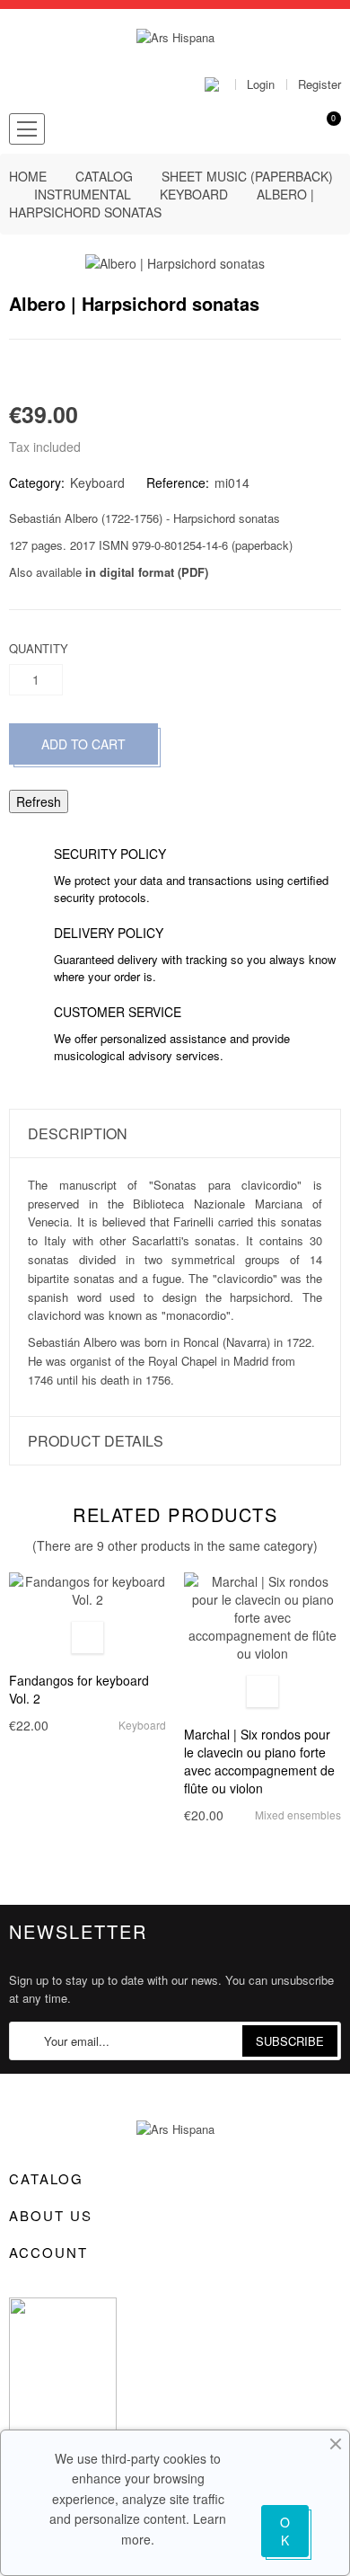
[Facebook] (15, 2280)
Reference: (178, 482)
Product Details (96, 1441)
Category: (37, 482)
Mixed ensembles (298, 1815)
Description (78, 1133)
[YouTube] (76, 2280)
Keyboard (97, 482)
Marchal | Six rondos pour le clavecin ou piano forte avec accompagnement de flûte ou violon (259, 1761)
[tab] (175, 1133)
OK (285, 2531)
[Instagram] (107, 2280)
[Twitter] (46, 2280)
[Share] (14, 371)
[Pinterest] (79, 371)
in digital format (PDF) (147, 572)
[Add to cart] (87, 1638)
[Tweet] (47, 371)
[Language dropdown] (220, 84)
